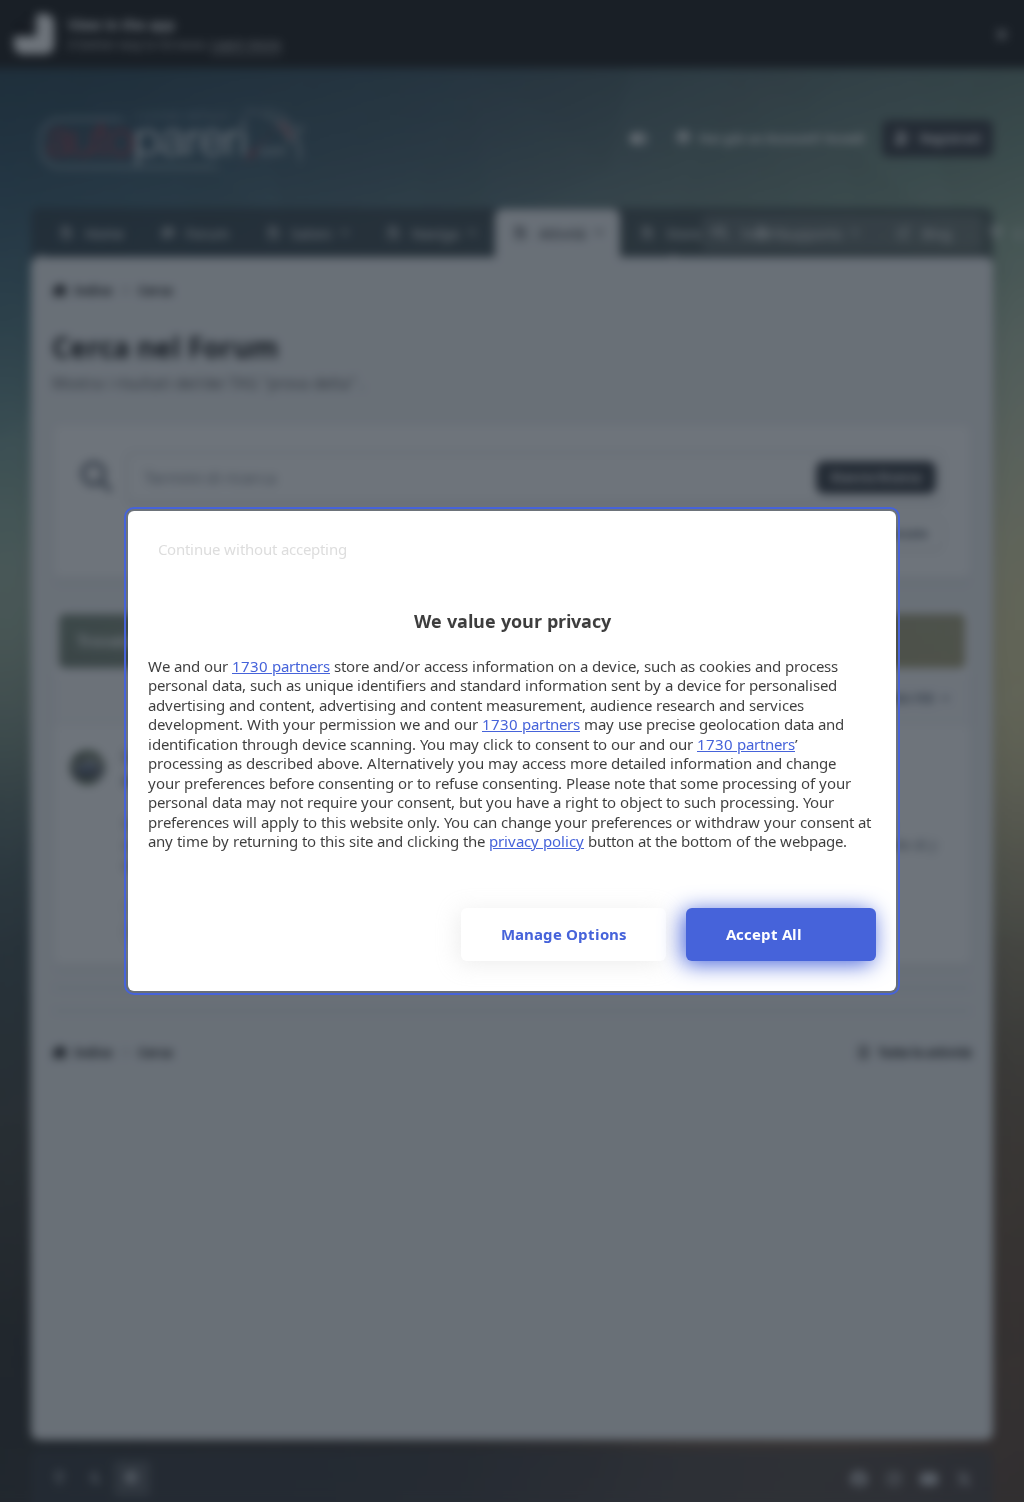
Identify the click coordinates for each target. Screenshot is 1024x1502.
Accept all (764, 934)
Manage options (563, 934)
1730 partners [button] (281, 666)
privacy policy (536, 841)
